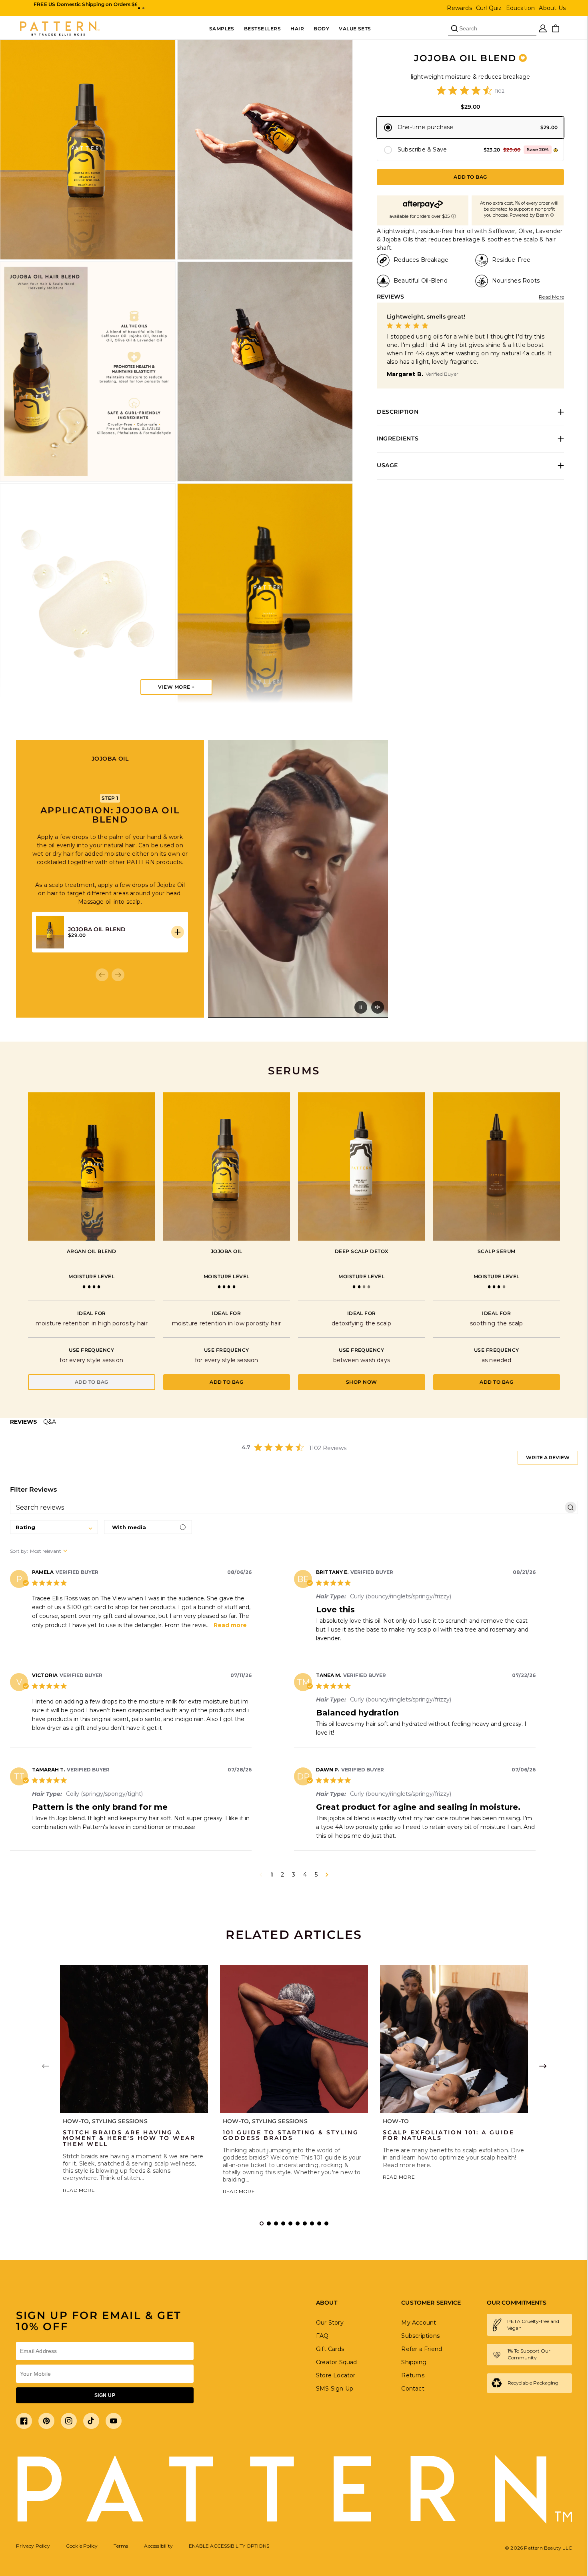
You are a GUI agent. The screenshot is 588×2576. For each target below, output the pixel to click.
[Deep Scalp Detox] (362, 1166)
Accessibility (158, 2546)
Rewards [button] (459, 8)
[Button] (178, 932)
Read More (551, 297)
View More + (176, 687)
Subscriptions (420, 2336)
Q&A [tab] (50, 1422)
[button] (139, 8)
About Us (552, 8)
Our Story (330, 2323)
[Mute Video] (378, 1007)
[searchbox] (287, 1508)
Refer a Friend (422, 2349)
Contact (413, 2389)
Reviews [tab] (24, 1422)
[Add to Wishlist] (523, 58)
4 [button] (305, 1875)
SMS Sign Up (335, 2389)
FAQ (322, 2336)
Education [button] (521, 8)
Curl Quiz (489, 8)
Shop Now (362, 1382)
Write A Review (548, 1457)
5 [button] (316, 1875)
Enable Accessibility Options (229, 2546)
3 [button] (294, 1875)
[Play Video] (361, 1007)
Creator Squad (337, 2362)
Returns (413, 2375)
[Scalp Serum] (497, 1166)
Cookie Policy (82, 2546)
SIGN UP (105, 2395)
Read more (230, 1625)
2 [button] (282, 1875)
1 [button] (272, 1875)
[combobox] (54, 1527)
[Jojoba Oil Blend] (227, 1166)
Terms (121, 2546)
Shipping (414, 2362)
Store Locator (336, 2375)
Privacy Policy (33, 2546)
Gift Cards (330, 2349)
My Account (419, 2323)
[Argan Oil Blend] (92, 1166)
